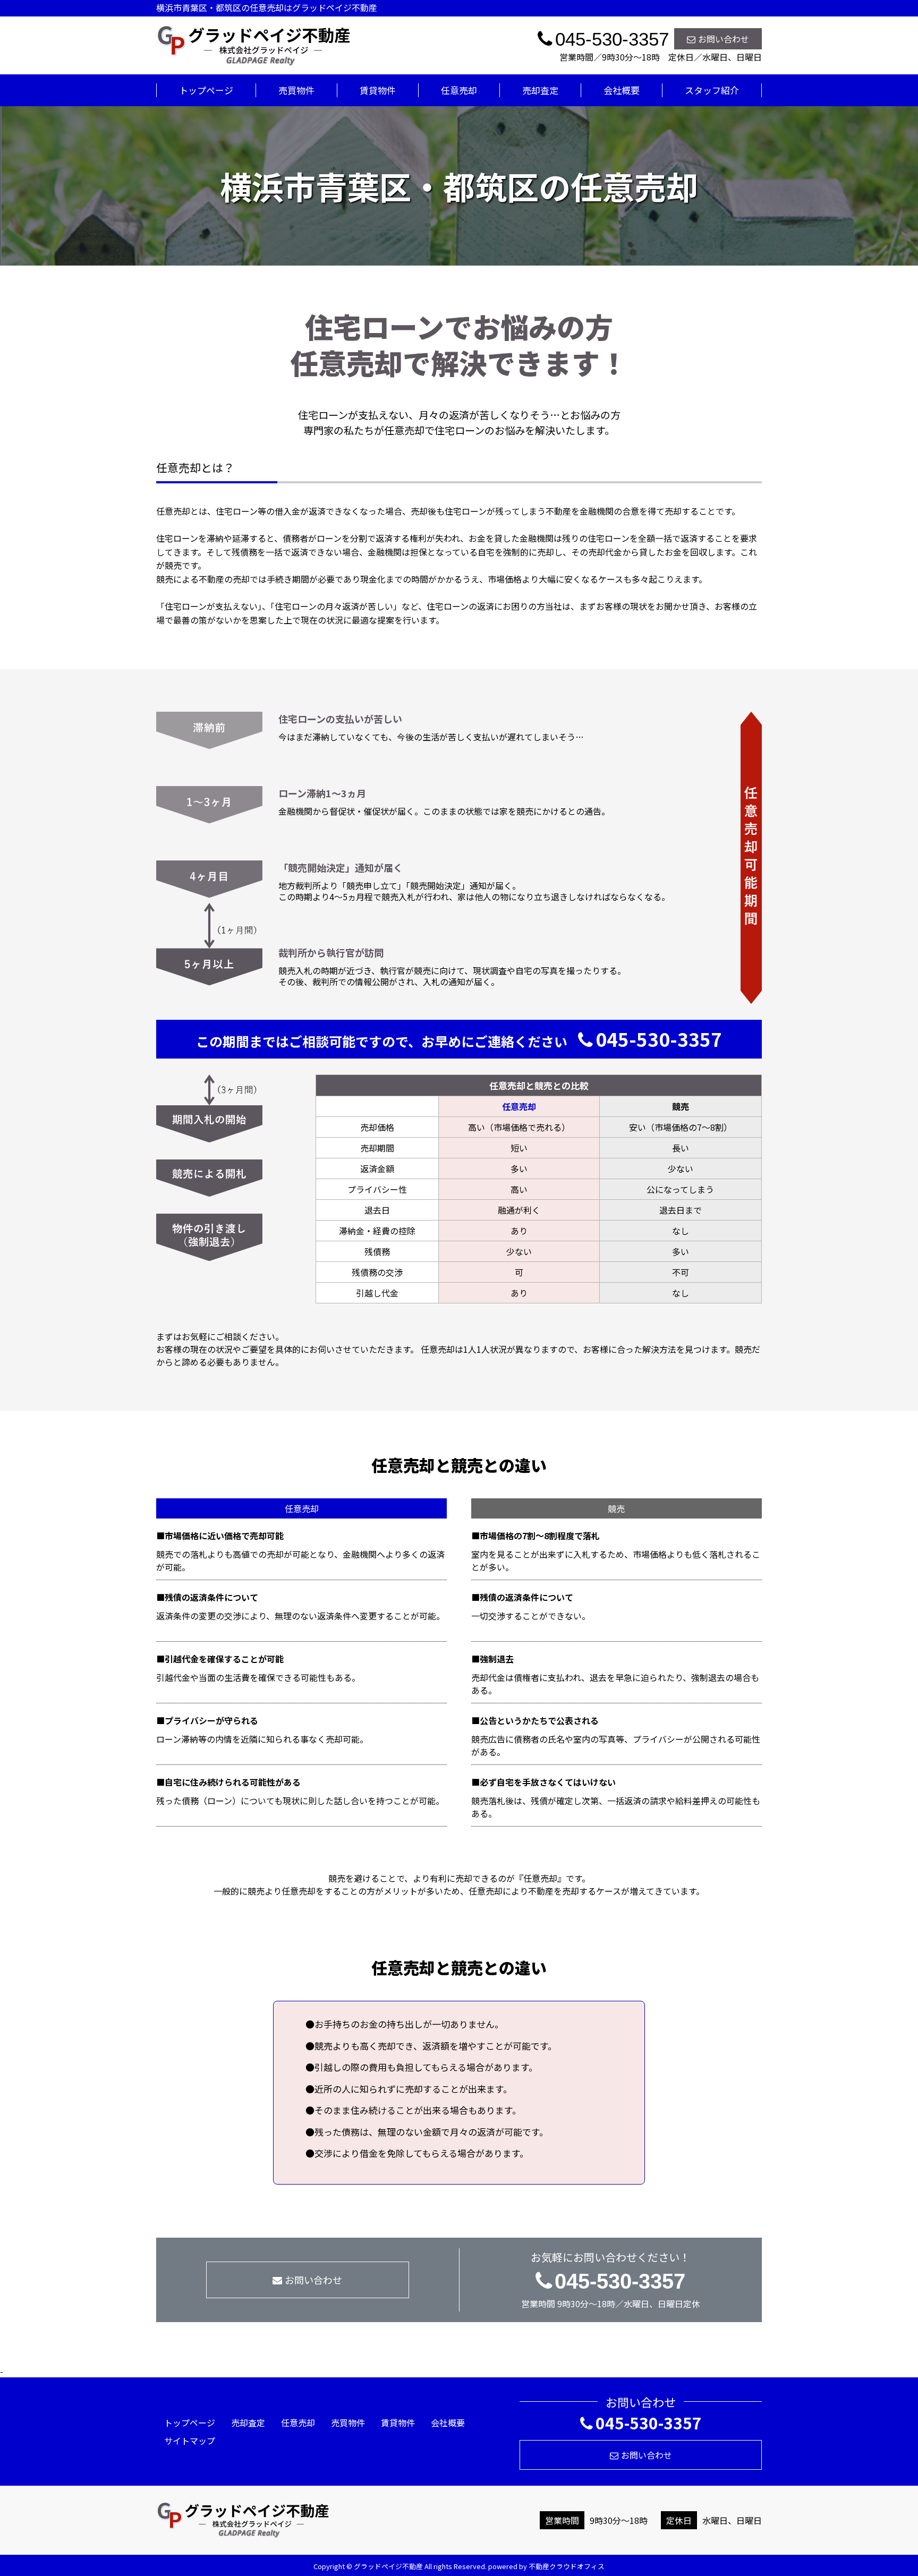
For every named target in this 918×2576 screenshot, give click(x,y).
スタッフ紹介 (712, 90)
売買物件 (296, 90)
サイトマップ (190, 2441)
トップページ (206, 90)
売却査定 (540, 90)
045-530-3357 (659, 1039)
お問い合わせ (724, 39)
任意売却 (459, 90)
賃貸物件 (378, 90)
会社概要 (622, 90)
